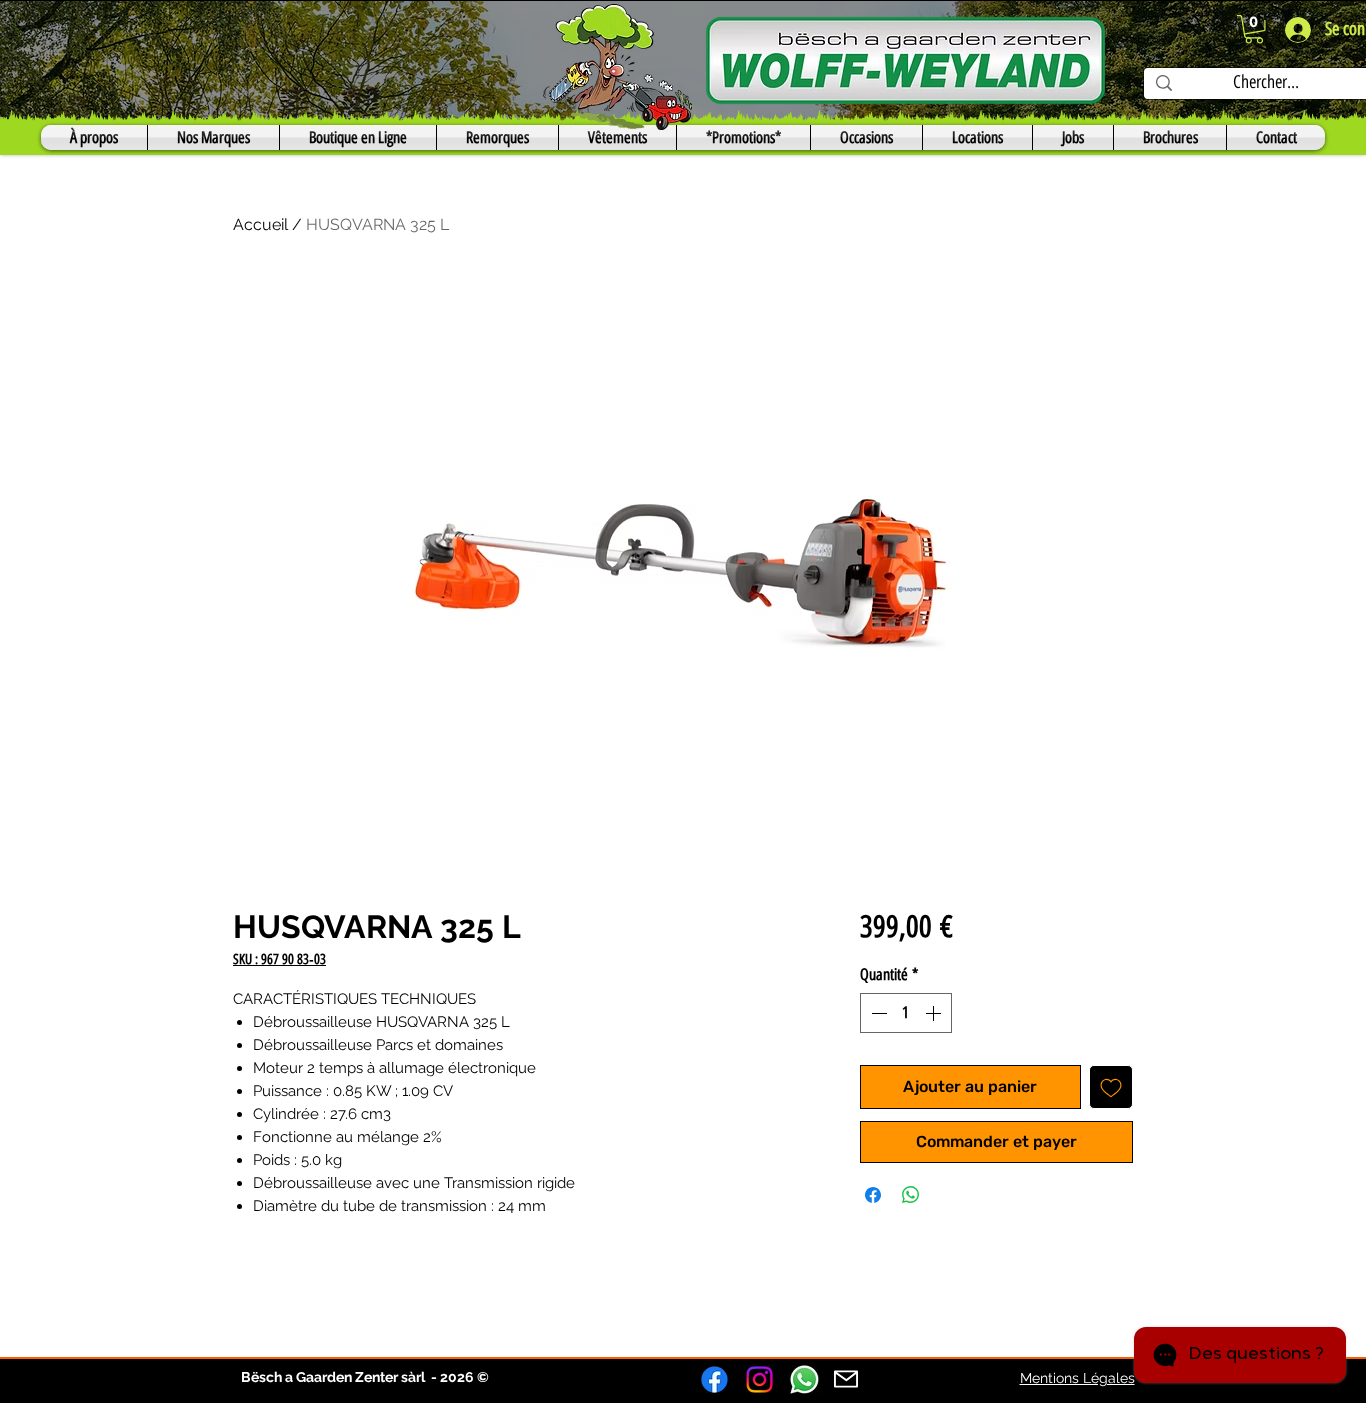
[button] (1254, 29)
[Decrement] (877, 1013)
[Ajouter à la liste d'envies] (1111, 1087)
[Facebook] (714, 1379)
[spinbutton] (906, 1013)
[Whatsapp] (804, 1379)
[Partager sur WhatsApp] (911, 1195)
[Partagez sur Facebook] (873, 1195)
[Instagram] (759, 1379)
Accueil (260, 224)
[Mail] (846, 1379)
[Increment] (935, 1013)
